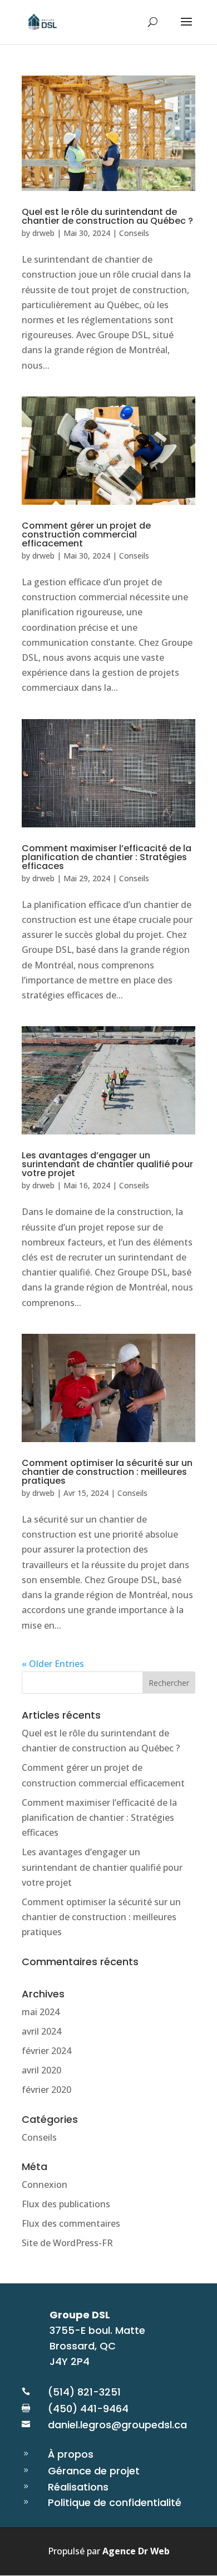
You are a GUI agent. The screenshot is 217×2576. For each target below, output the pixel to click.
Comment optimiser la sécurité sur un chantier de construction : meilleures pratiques (107, 1472)
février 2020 (46, 2090)
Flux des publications (66, 2204)
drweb (43, 233)
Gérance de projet (94, 2471)
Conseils (134, 233)
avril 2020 (41, 2070)
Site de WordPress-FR (67, 2243)
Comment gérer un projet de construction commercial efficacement (86, 534)
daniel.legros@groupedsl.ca (117, 2425)
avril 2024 (41, 2031)
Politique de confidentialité (115, 2502)
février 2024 (46, 2051)
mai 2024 (41, 2012)
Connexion (45, 2185)
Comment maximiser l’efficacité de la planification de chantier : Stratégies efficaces (107, 857)
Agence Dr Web (136, 2551)
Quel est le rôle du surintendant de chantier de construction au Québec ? (107, 216)
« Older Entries (53, 1664)
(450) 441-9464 (88, 2409)
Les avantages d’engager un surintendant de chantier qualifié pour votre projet (107, 1164)
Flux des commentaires (71, 2223)
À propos (71, 2454)
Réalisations (78, 2487)
